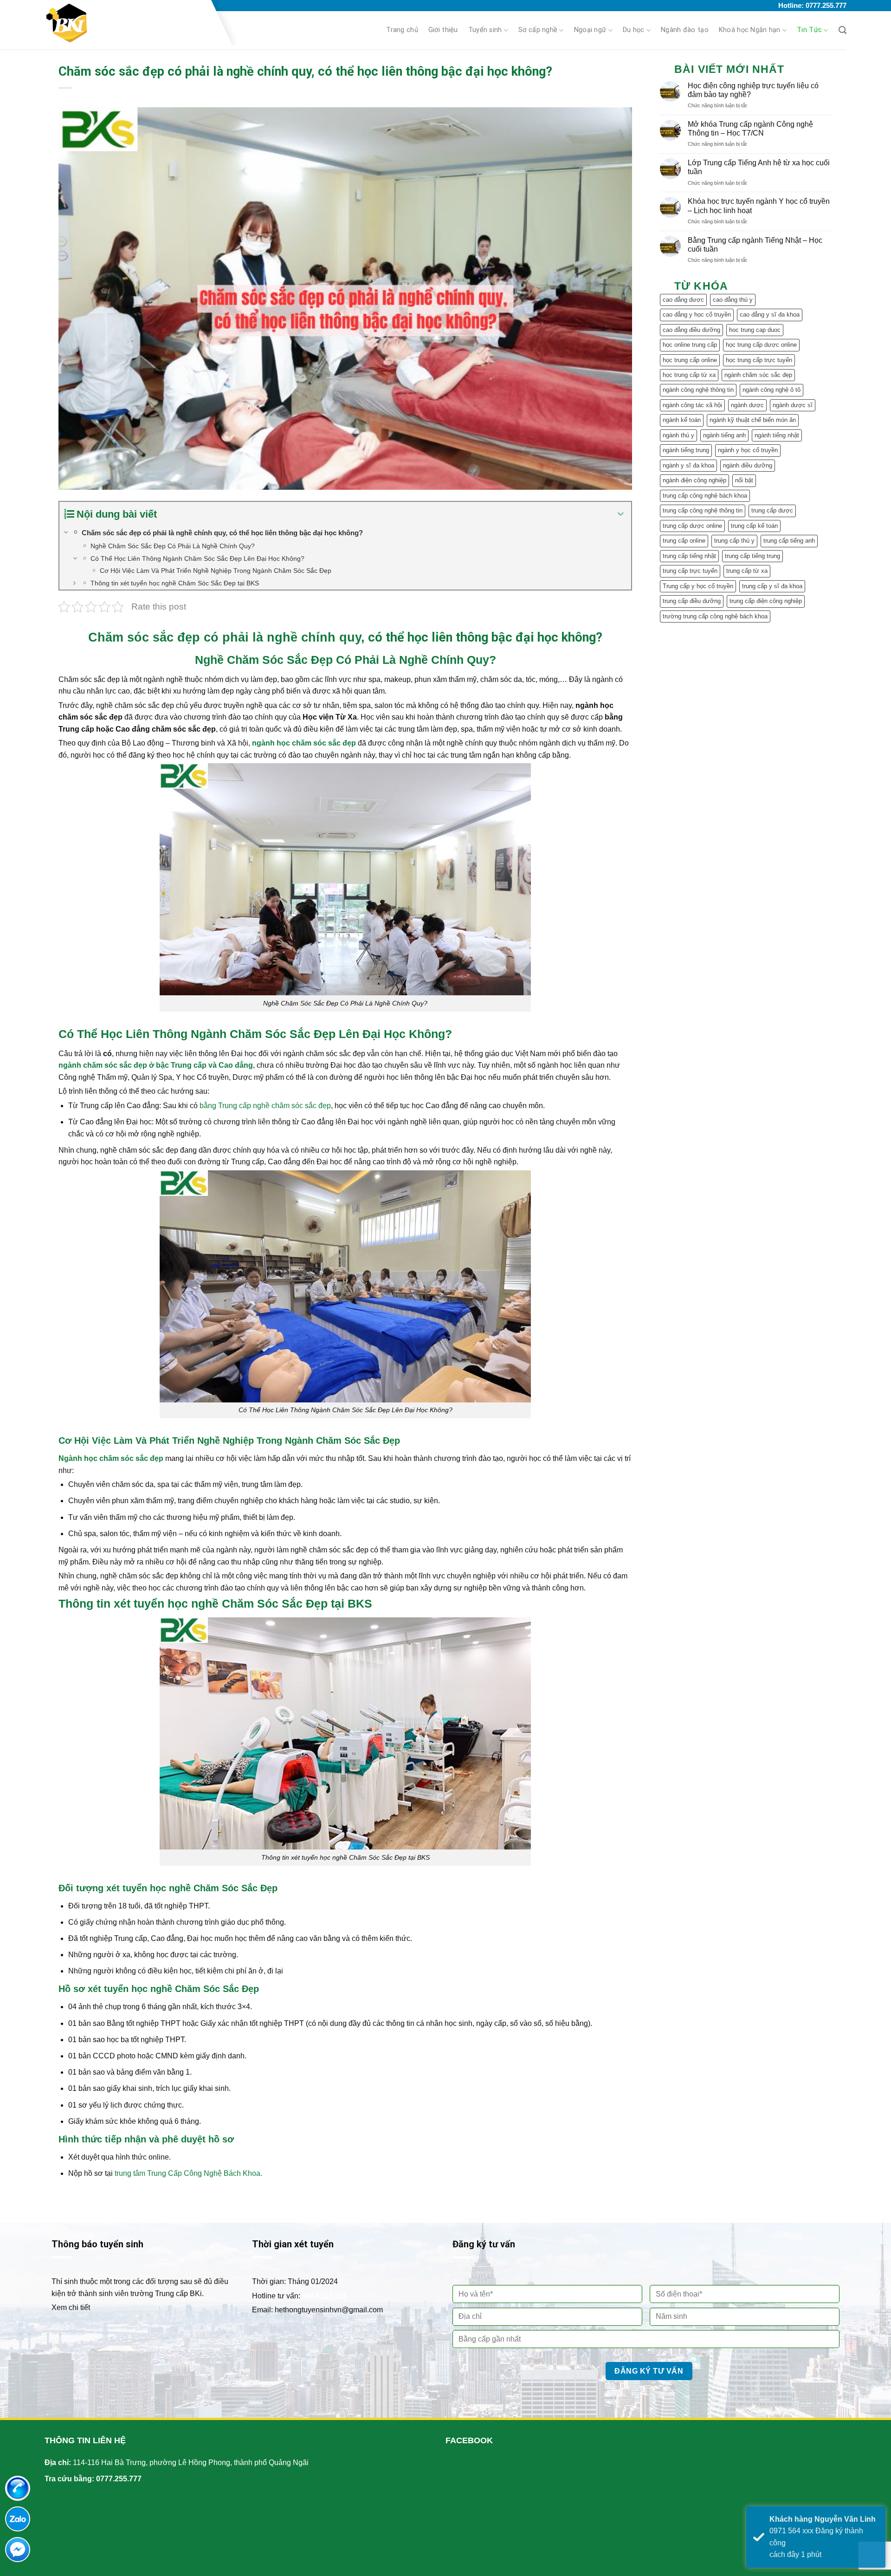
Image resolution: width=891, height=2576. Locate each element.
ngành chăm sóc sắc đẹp (758, 375)
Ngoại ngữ (590, 30)
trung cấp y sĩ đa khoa (772, 586)
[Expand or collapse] (621, 514)
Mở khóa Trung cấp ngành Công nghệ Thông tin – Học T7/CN (750, 129)
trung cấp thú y (734, 541)
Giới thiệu (443, 30)
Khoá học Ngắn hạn (750, 30)
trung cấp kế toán (754, 526)
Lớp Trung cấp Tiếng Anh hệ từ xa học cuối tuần (759, 167)
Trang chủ (402, 30)
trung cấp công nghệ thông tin (703, 510)
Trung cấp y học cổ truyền (698, 586)
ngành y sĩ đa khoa (688, 465)
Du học (634, 30)
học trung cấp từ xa (689, 375)
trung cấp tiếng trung (752, 556)
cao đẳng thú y (733, 300)
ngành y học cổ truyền (748, 450)
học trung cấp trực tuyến (759, 360)
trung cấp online (684, 541)
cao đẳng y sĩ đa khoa (770, 315)
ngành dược (747, 405)
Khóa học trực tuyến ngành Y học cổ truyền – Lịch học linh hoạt (759, 206)
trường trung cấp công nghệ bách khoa (715, 616)
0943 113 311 (324, 2296)
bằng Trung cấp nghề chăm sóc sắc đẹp (265, 1106)
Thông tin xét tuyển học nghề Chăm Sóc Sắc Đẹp (193, 1603)
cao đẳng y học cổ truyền (697, 315)
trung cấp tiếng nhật (689, 556)
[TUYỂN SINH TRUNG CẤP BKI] (125, 23)
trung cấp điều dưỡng (692, 601)
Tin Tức (809, 30)
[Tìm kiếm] (843, 30)
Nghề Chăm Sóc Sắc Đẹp (264, 660)
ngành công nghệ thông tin (698, 390)
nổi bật (744, 480)
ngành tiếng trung (686, 450)
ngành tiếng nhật (777, 435)
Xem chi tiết (71, 2307)
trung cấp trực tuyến (690, 571)
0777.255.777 (119, 2479)
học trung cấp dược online (761, 345)
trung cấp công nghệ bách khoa (705, 496)
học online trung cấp (690, 345)
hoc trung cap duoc (755, 330)
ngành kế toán (682, 420)
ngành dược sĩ (793, 405)
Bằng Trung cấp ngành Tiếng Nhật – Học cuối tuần (755, 245)
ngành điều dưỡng (748, 465)
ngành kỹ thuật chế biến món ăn (753, 420)
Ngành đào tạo (685, 30)
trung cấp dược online (692, 526)
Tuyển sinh (485, 30)
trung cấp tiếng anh (789, 541)
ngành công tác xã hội (692, 405)
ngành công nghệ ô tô (772, 390)
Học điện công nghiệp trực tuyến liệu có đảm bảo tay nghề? (753, 90)
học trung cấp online (690, 360)
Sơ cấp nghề (538, 30)
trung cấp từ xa (747, 571)
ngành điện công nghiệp (694, 480)
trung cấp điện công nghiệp (766, 601)
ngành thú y (678, 435)
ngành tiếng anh (724, 435)
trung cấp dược (772, 510)
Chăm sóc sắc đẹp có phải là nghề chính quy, (226, 637)
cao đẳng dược (683, 300)
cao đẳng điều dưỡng (691, 330)
